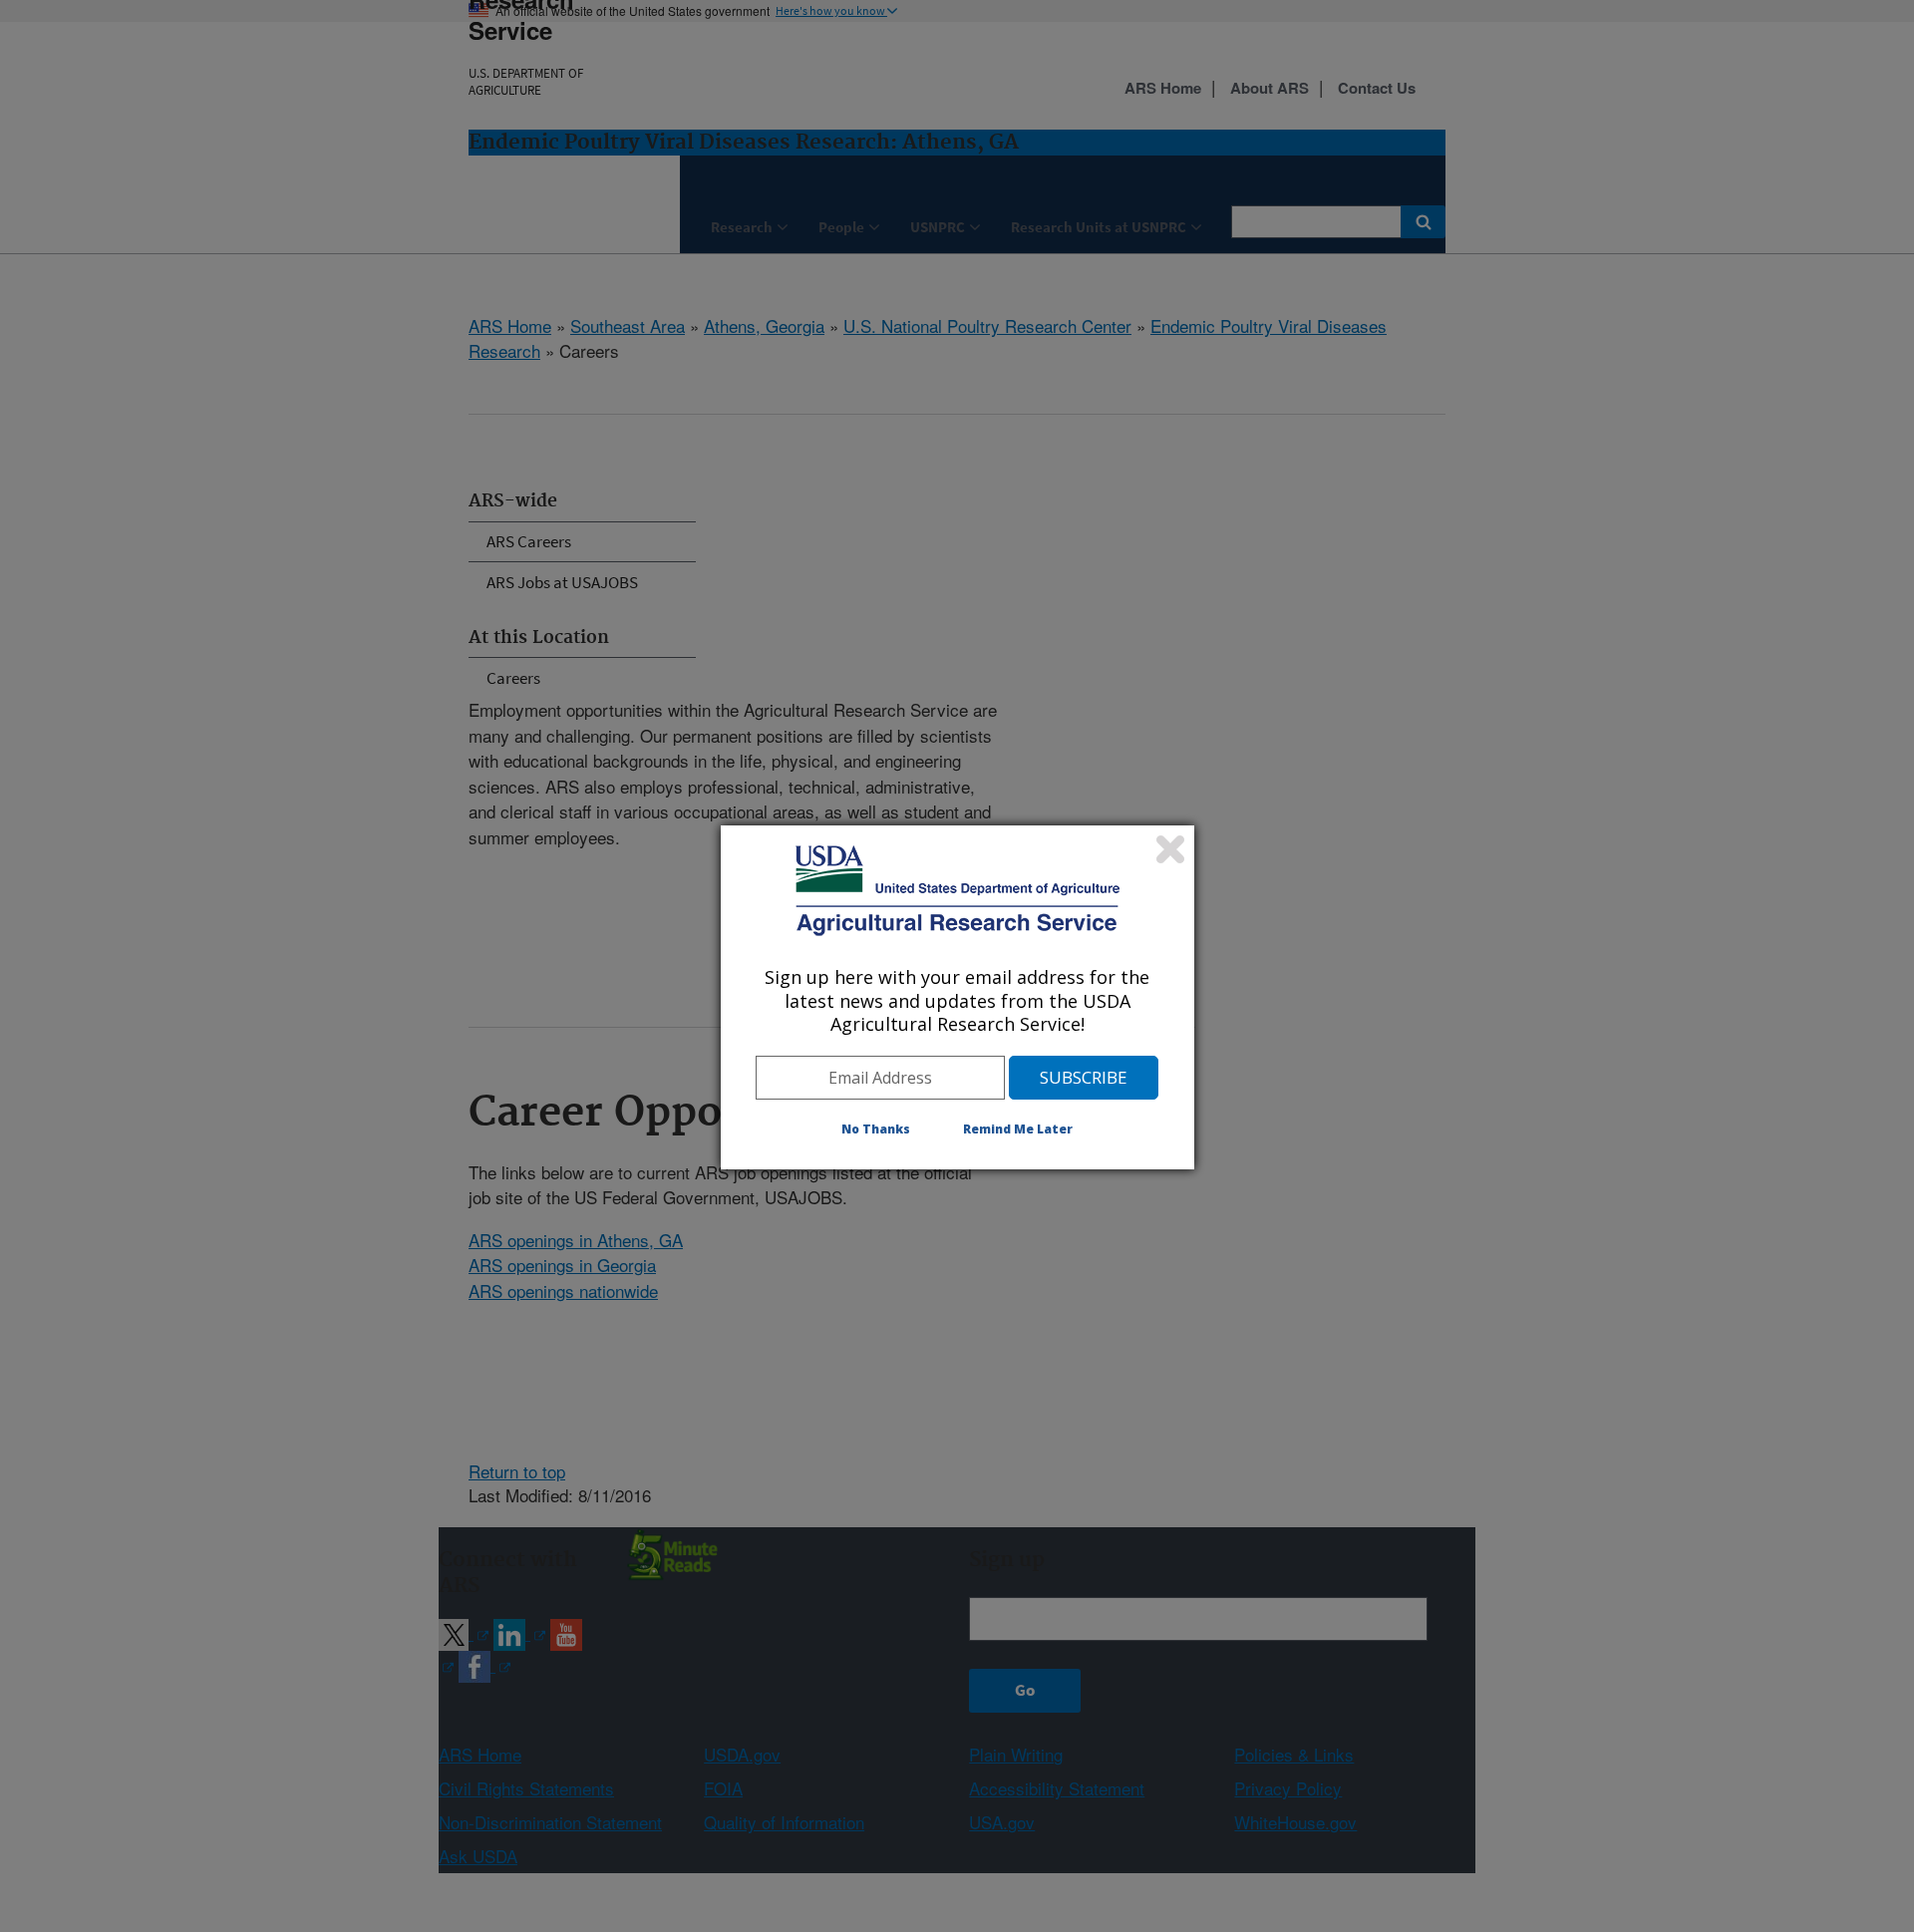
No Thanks (876, 1129)
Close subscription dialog (1170, 849)
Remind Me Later (1018, 1129)
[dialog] (957, 997)
